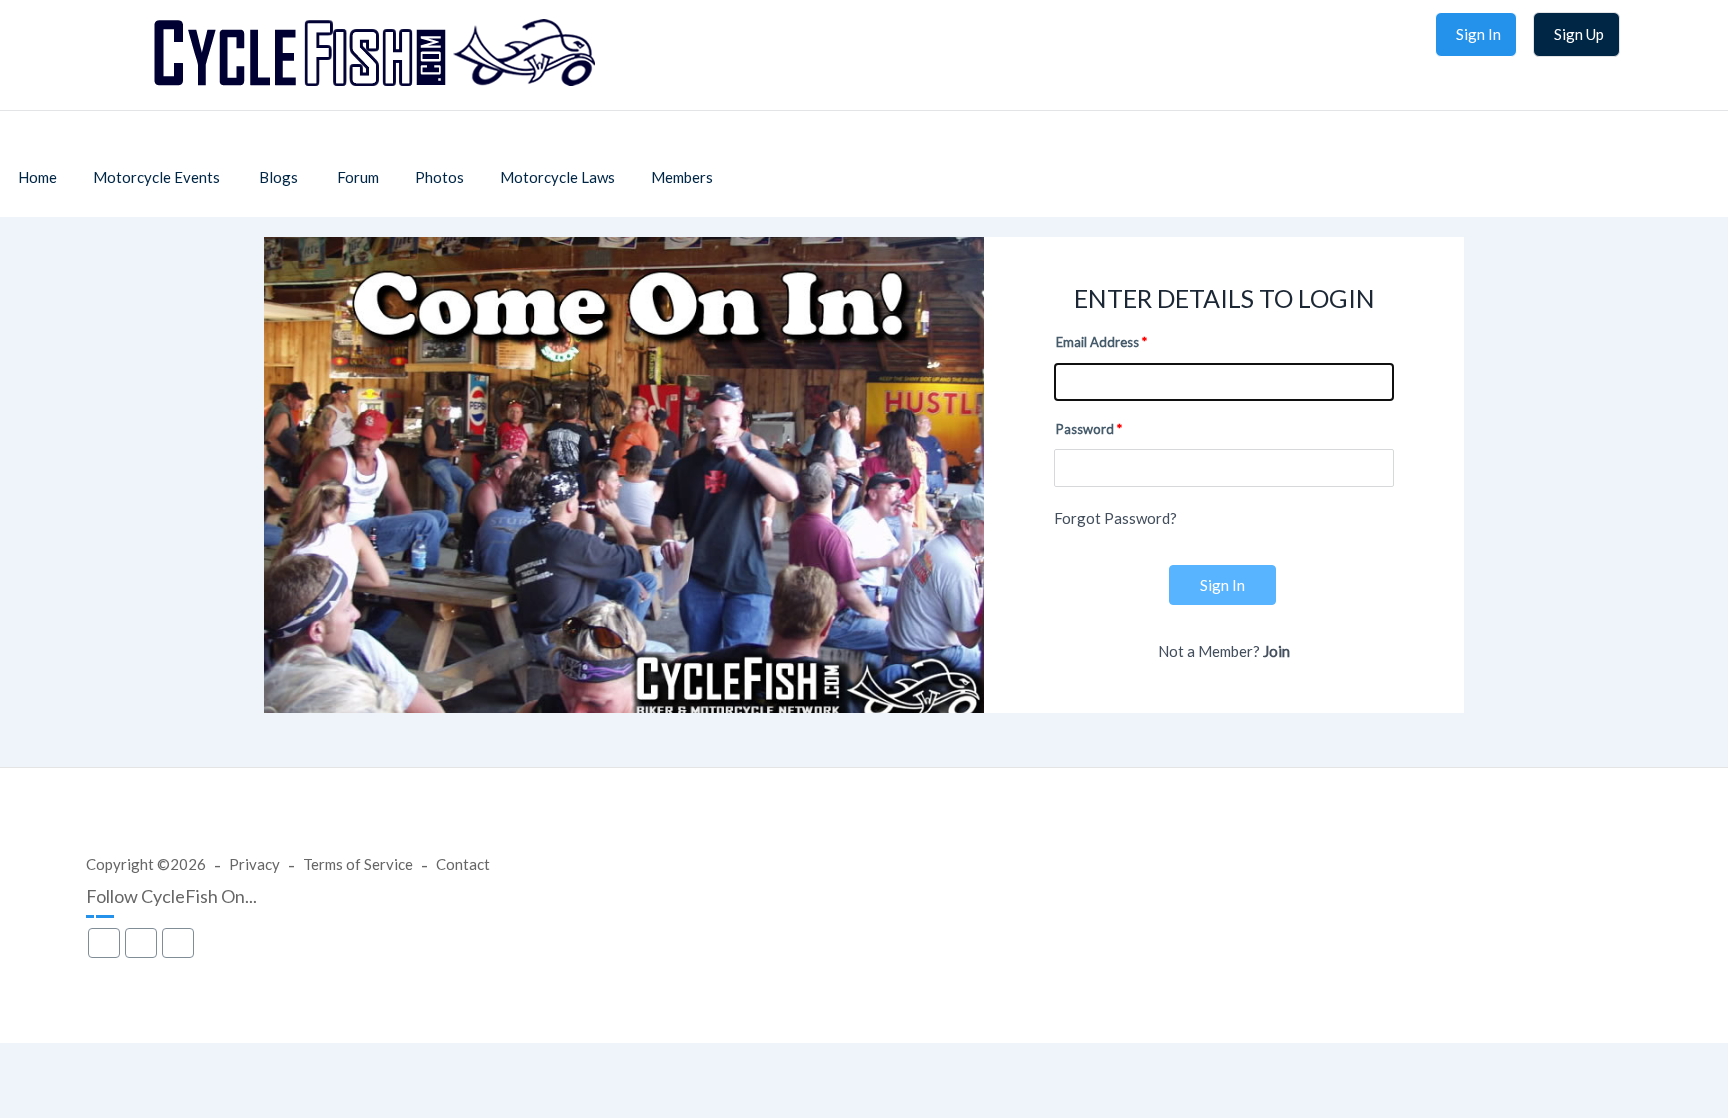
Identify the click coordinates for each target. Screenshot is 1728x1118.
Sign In (1222, 585)
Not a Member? (1224, 651)
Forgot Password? (1115, 518)
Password (1085, 429)
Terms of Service (358, 864)
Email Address (1097, 342)
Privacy (254, 864)
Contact (463, 864)
